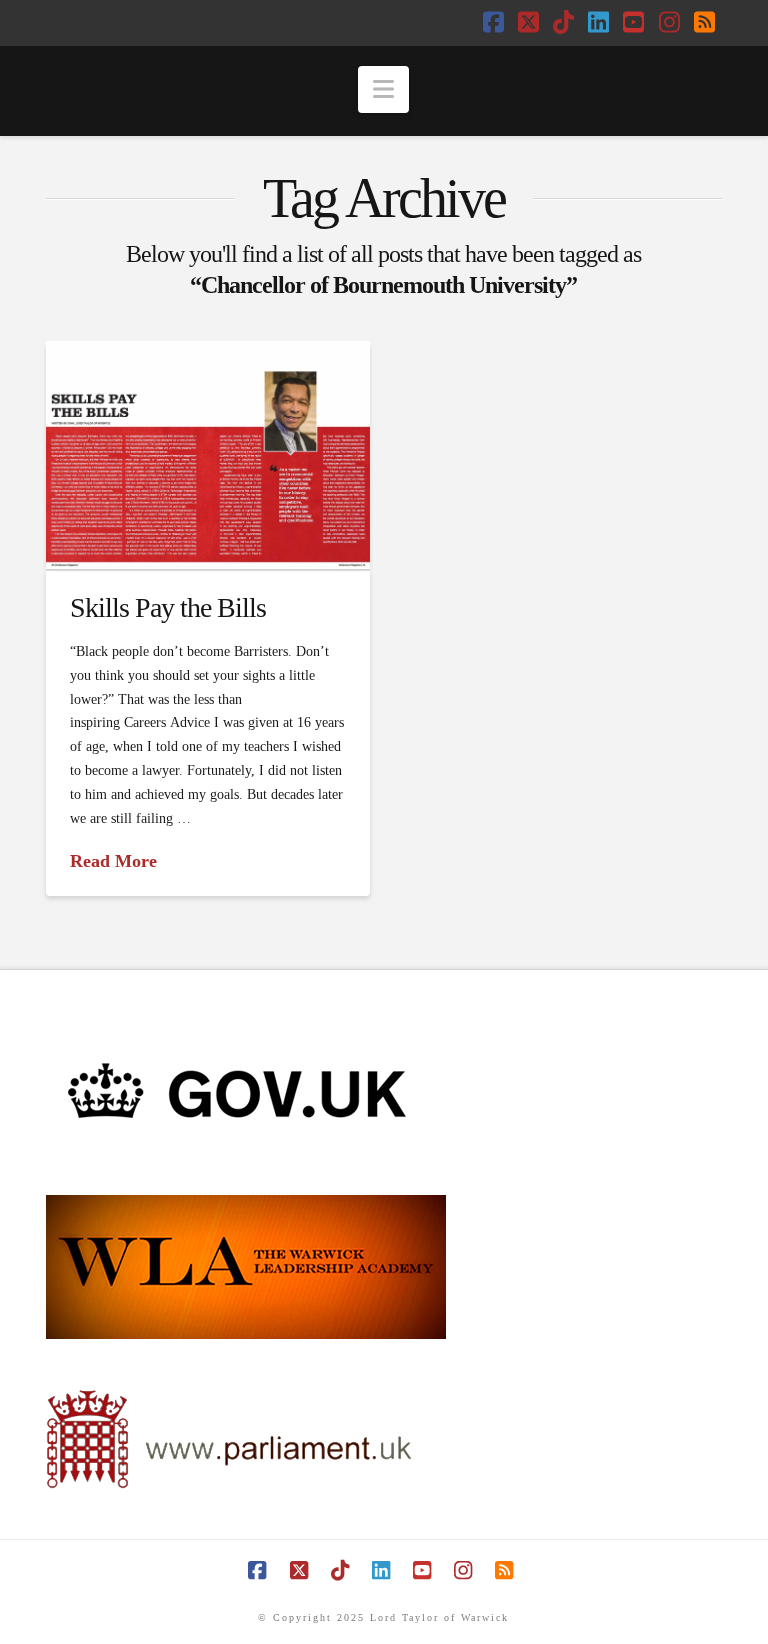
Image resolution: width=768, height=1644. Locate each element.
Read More (113, 861)
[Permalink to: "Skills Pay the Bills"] (208, 455)
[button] (383, 89)
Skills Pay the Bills (168, 607)
